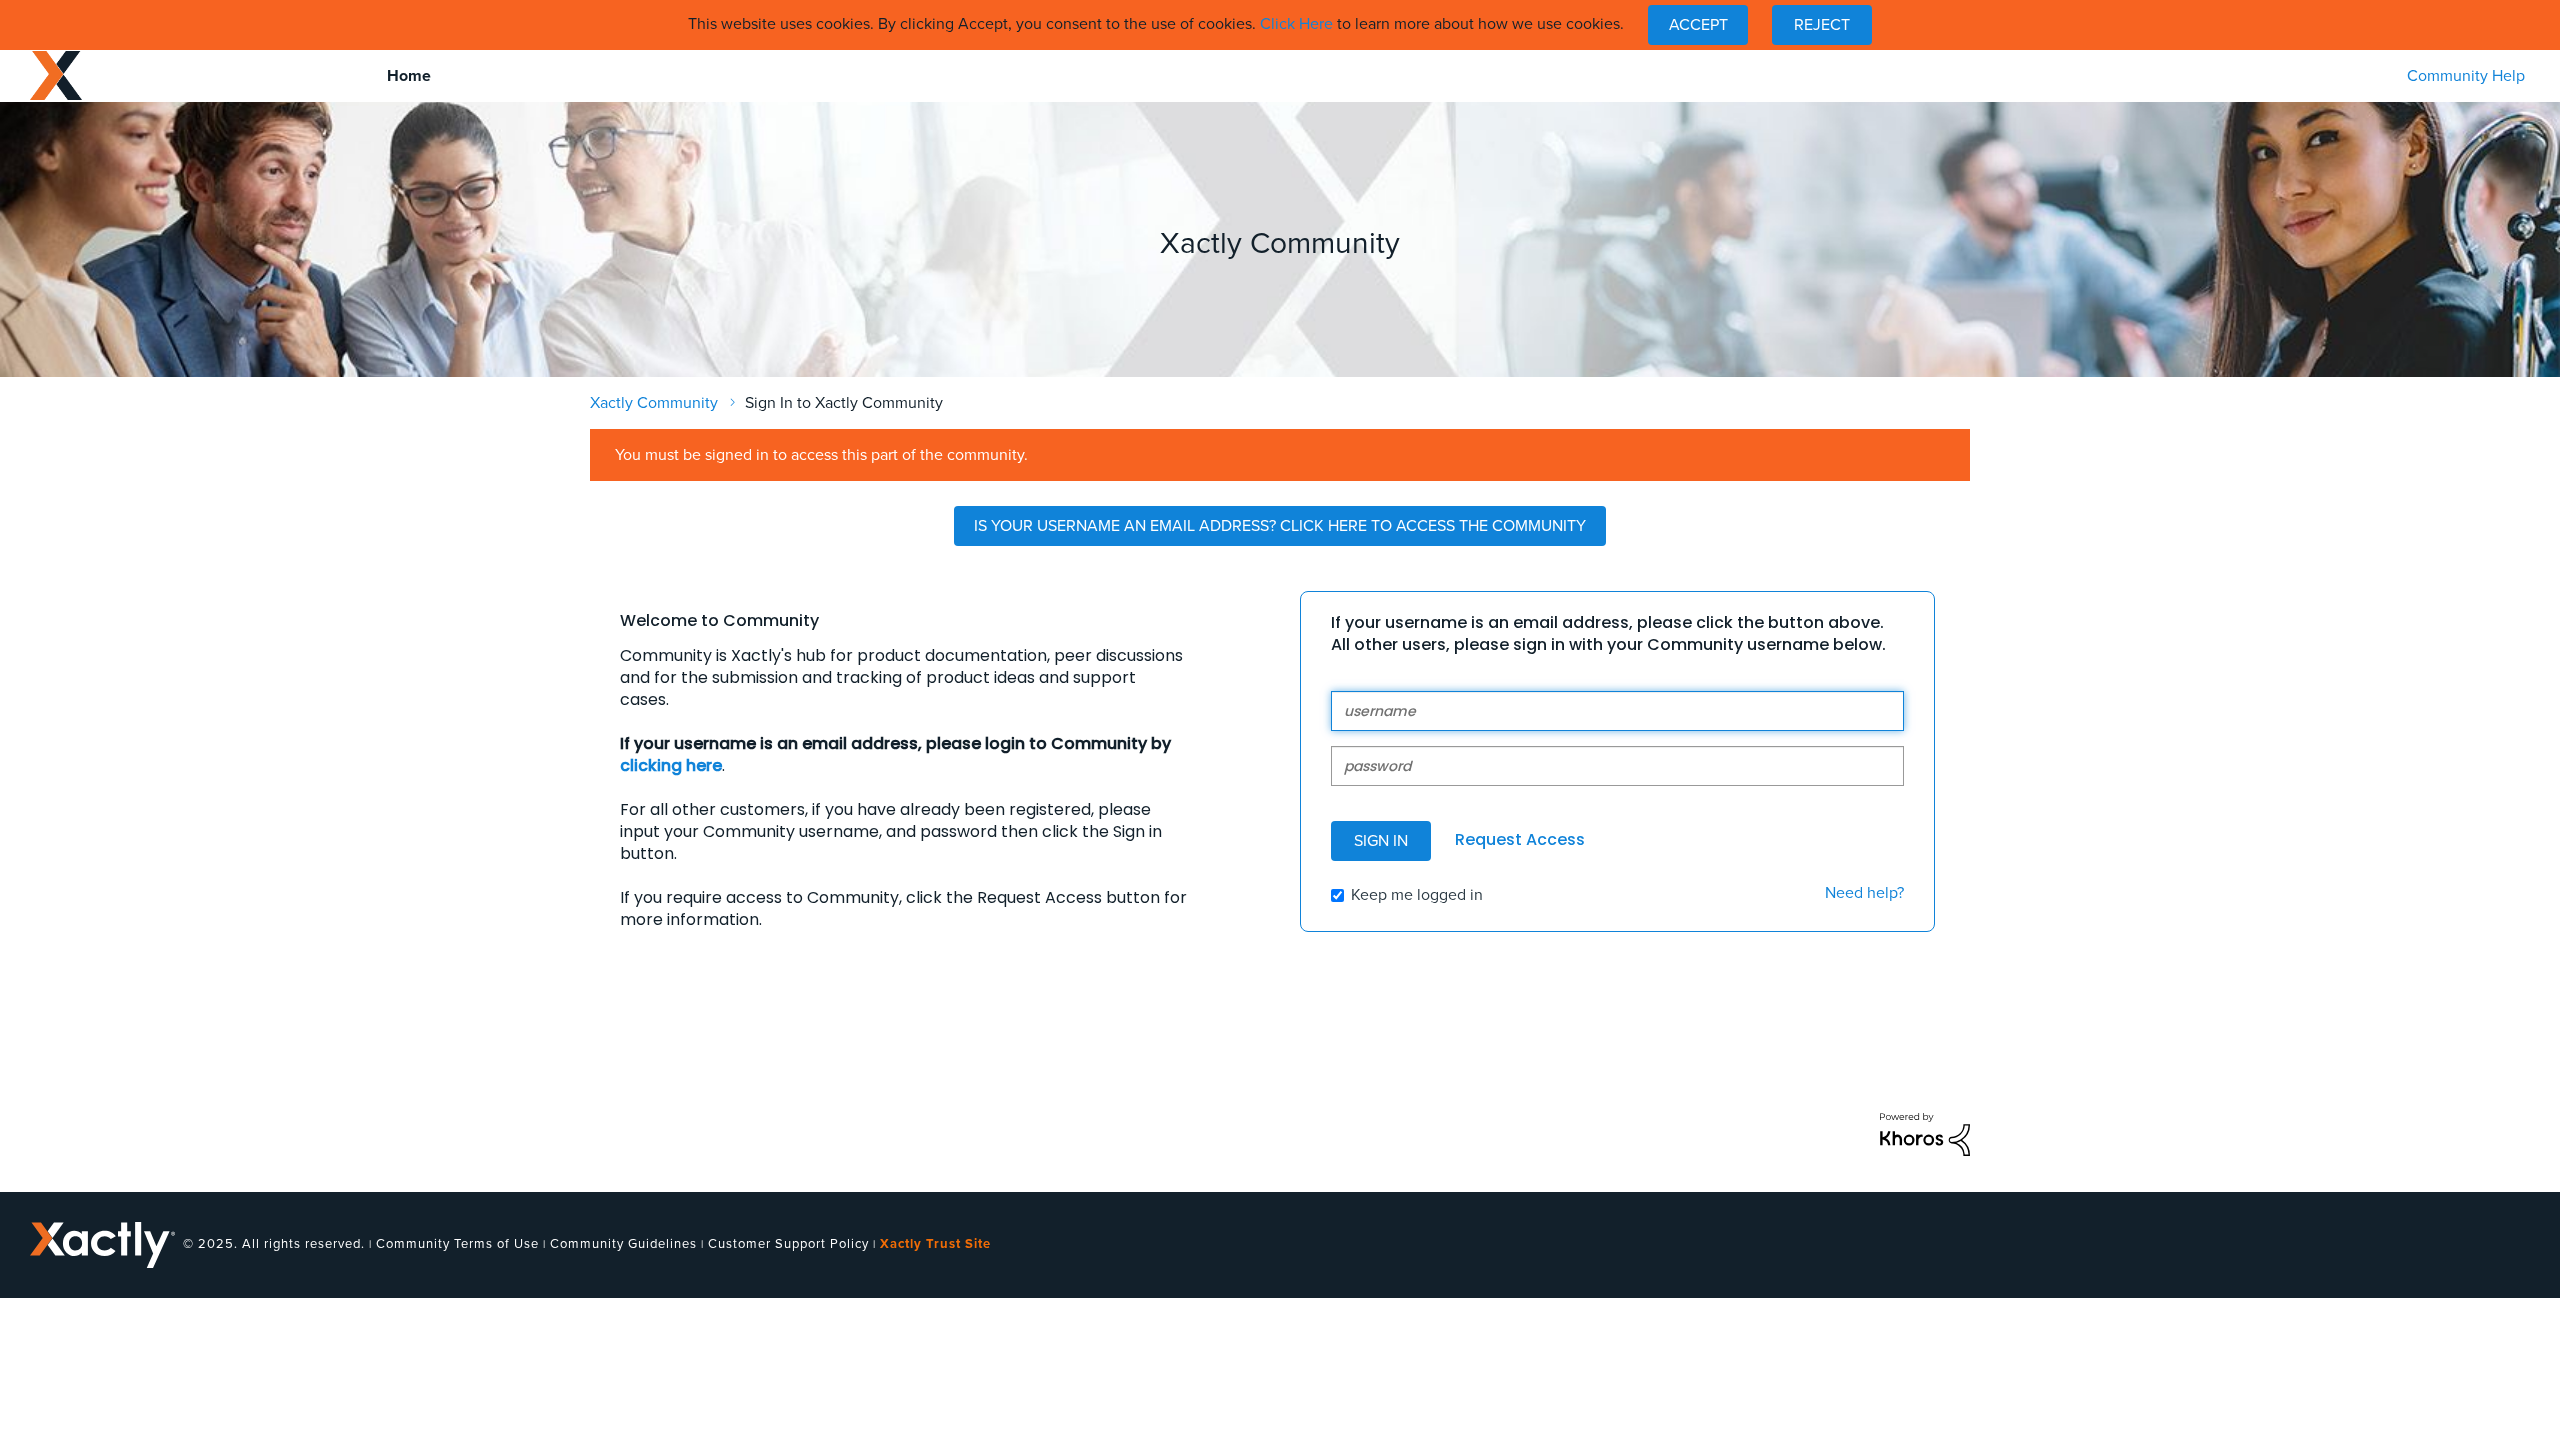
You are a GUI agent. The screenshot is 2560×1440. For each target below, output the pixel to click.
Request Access (1520, 839)
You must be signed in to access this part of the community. (821, 455)
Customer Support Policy (788, 1244)
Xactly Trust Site (935, 1244)
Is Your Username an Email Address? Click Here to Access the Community (1280, 526)
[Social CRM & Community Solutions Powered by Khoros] (1925, 1133)
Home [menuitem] (409, 76)
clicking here (671, 765)
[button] (1698, 25)
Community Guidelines (623, 1244)
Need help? (1864, 893)
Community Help (2466, 76)
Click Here (1296, 24)
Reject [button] (1822, 25)
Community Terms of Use (457, 1244)
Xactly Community (56, 76)
